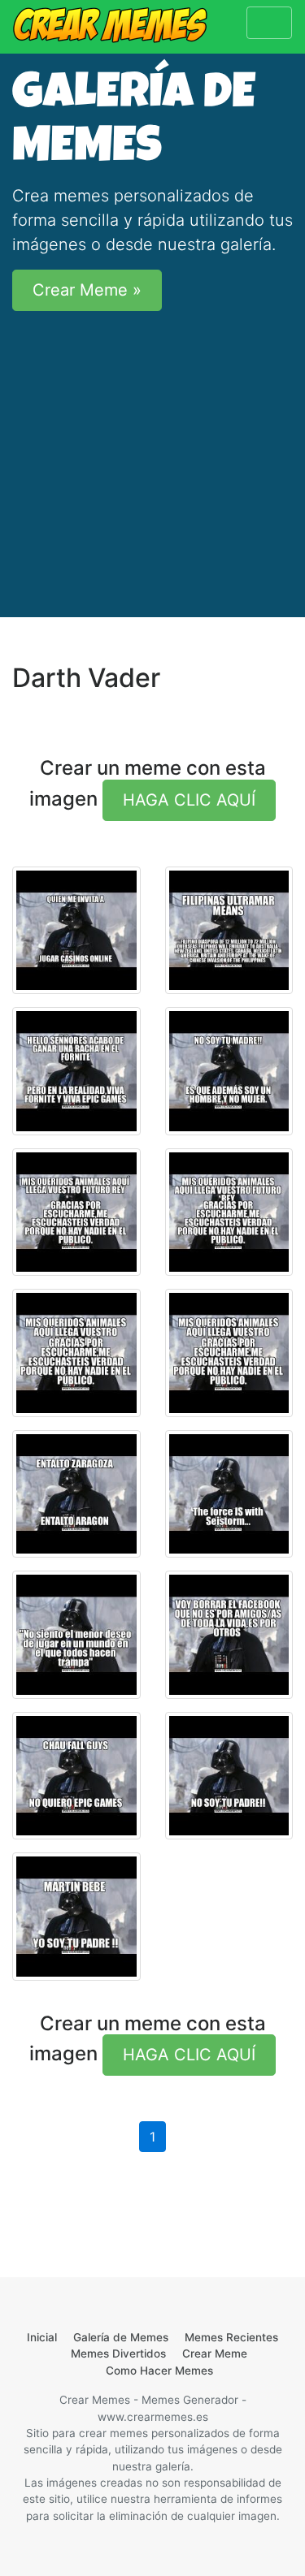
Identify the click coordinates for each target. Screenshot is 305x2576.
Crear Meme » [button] (87, 290)
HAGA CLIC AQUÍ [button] (189, 800)
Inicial (42, 2337)
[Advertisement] (152, 460)
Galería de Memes (121, 2337)
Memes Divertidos (118, 2353)
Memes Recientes (231, 2337)
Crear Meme (215, 2353)
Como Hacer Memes (159, 2371)
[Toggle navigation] (269, 23)
